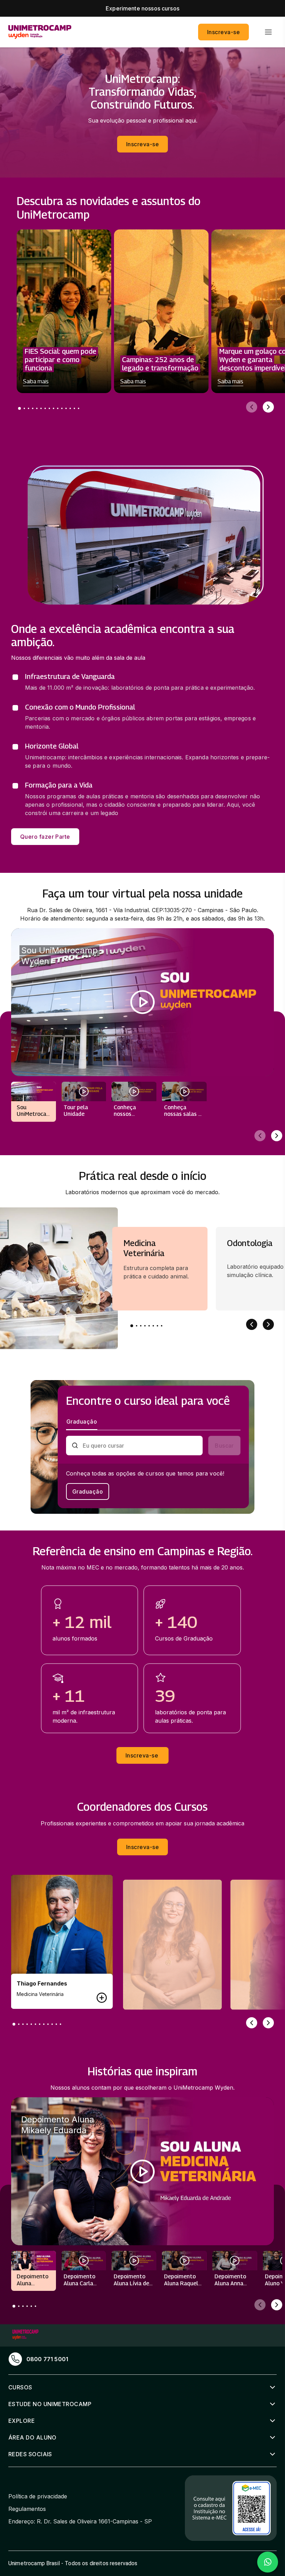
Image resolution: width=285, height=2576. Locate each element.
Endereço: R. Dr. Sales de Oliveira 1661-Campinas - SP (80, 2521)
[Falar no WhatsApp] (268, 2562)
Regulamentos (27, 2509)
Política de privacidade (38, 2496)
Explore (22, 2421)
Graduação (88, 1491)
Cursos (20, 2387)
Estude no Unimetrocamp (50, 2404)
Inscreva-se (223, 32)
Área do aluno (32, 2437)
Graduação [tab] (82, 1422)
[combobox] (140, 1446)
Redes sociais (30, 2454)
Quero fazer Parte (45, 837)
